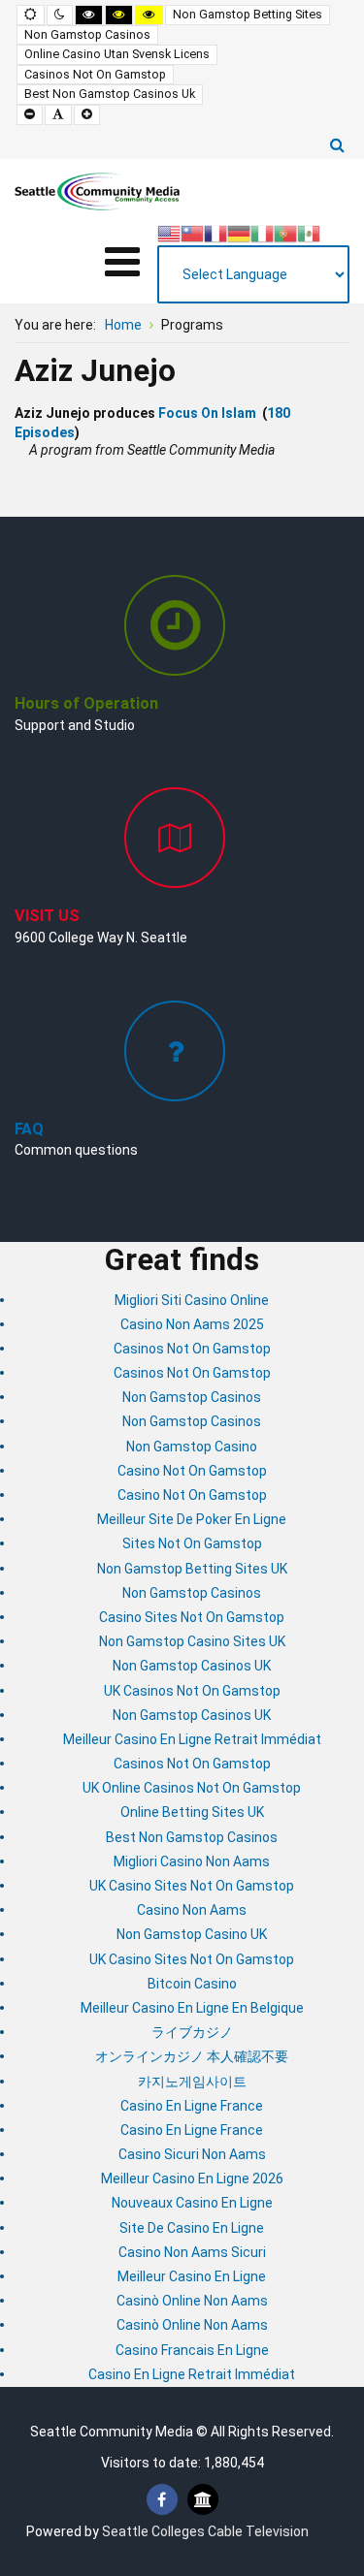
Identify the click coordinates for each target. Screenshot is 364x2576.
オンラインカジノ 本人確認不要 (192, 2056)
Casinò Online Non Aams (192, 2301)
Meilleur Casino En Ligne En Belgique (192, 2008)
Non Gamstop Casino (192, 1447)
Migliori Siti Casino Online (192, 1300)
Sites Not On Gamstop (192, 1543)
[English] (169, 232)
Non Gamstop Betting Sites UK (192, 1569)
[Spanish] (309, 232)
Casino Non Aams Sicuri (192, 2252)
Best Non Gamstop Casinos (192, 1837)
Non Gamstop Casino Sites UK (192, 1641)
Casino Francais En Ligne (192, 2350)
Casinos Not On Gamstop (95, 74)
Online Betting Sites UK (192, 1812)
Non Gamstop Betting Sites (248, 14)
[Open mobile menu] (122, 262)
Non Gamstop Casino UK (192, 1934)
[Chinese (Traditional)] (192, 232)
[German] (239, 232)
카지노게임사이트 (192, 2082)
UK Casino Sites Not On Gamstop (192, 1886)
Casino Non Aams (192, 1910)
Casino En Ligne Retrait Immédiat (192, 2374)
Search (337, 144)
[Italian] (262, 232)
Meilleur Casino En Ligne (192, 2276)
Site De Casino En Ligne (192, 2228)
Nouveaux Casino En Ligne (192, 2203)
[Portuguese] (285, 232)
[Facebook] (162, 2500)
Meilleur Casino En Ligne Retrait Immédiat (192, 1739)
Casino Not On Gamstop (192, 1471)
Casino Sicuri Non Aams (192, 2154)
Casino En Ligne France (192, 2106)
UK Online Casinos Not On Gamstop (192, 1788)
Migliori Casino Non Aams (192, 1861)
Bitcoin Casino (192, 1984)
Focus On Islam (207, 413)
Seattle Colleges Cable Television (205, 2531)
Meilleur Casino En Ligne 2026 (192, 2178)
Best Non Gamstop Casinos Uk (110, 94)
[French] (215, 232)
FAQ (29, 1129)
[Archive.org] (203, 2500)
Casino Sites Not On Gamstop (192, 1617)
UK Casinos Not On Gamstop (192, 1691)
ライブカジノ (192, 2032)
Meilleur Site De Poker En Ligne (192, 1519)
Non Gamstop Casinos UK (192, 1666)
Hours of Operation (86, 703)
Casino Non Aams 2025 (192, 1324)
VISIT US (47, 916)
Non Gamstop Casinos (87, 34)
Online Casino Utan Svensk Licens (117, 54)
